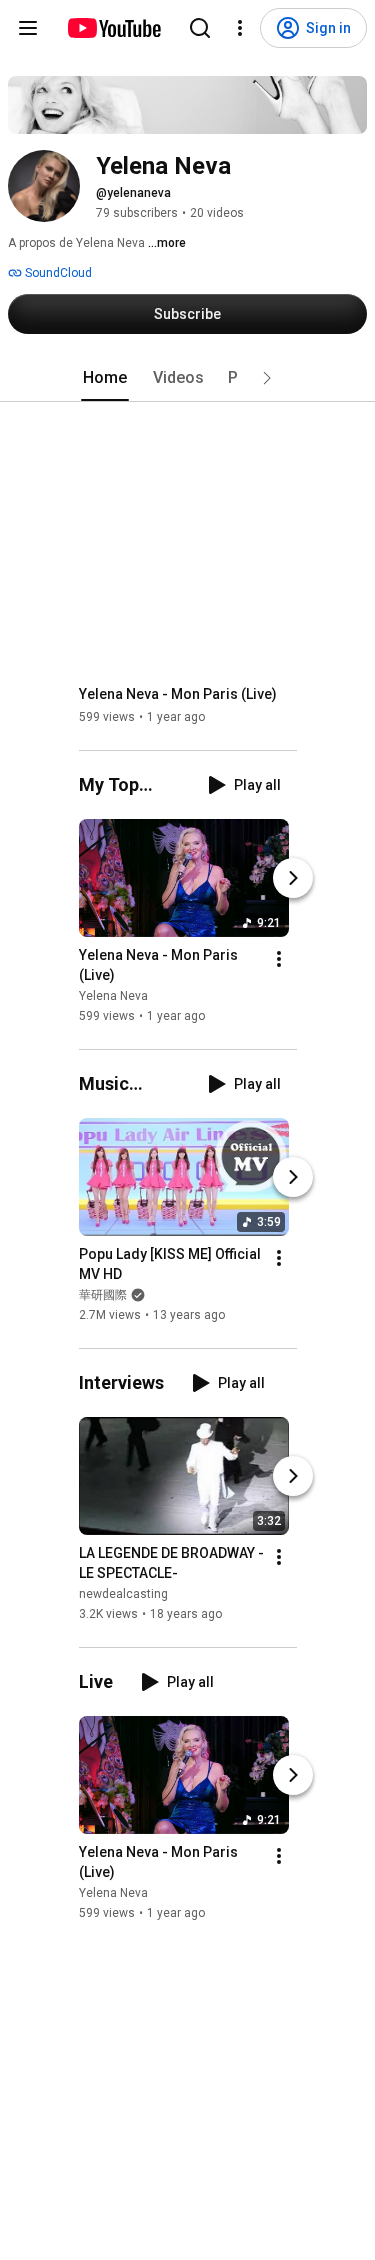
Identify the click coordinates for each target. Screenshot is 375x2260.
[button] (267, 378)
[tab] (105, 378)
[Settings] (240, 28)
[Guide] (28, 28)
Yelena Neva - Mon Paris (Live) (178, 694)
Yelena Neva (113, 996)
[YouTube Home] (113, 28)
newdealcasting (123, 1594)
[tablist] (188, 378)
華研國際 (103, 1295)
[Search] (200, 28)
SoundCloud (57, 273)
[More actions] (279, 959)
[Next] (293, 878)
